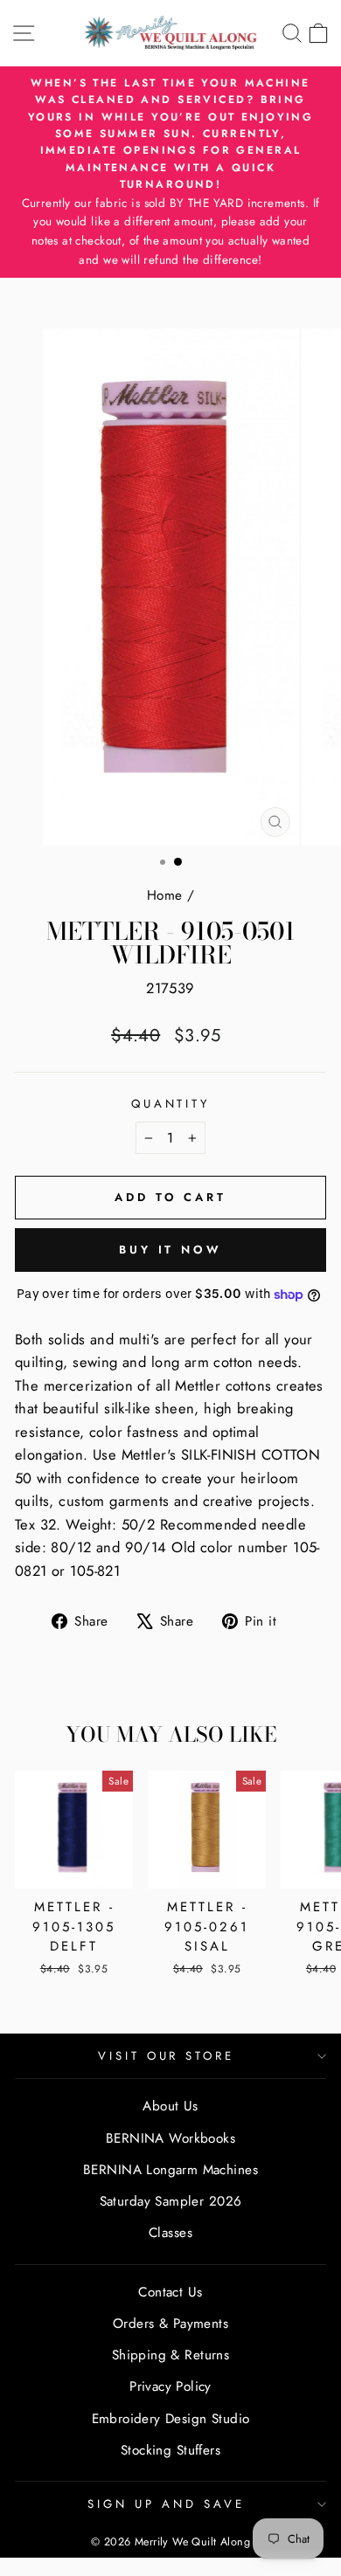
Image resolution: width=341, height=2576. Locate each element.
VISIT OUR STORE (167, 2056)
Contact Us (170, 2292)
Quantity (171, 1104)
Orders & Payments (170, 2324)
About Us (170, 2106)
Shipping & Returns (170, 2355)
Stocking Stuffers (170, 2450)
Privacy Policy (170, 2386)
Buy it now (170, 1250)
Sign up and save (166, 2504)
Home (165, 895)
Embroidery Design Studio (171, 2419)
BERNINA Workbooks (170, 2138)
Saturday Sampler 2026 (171, 2201)
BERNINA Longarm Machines (170, 2170)
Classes (170, 2233)
